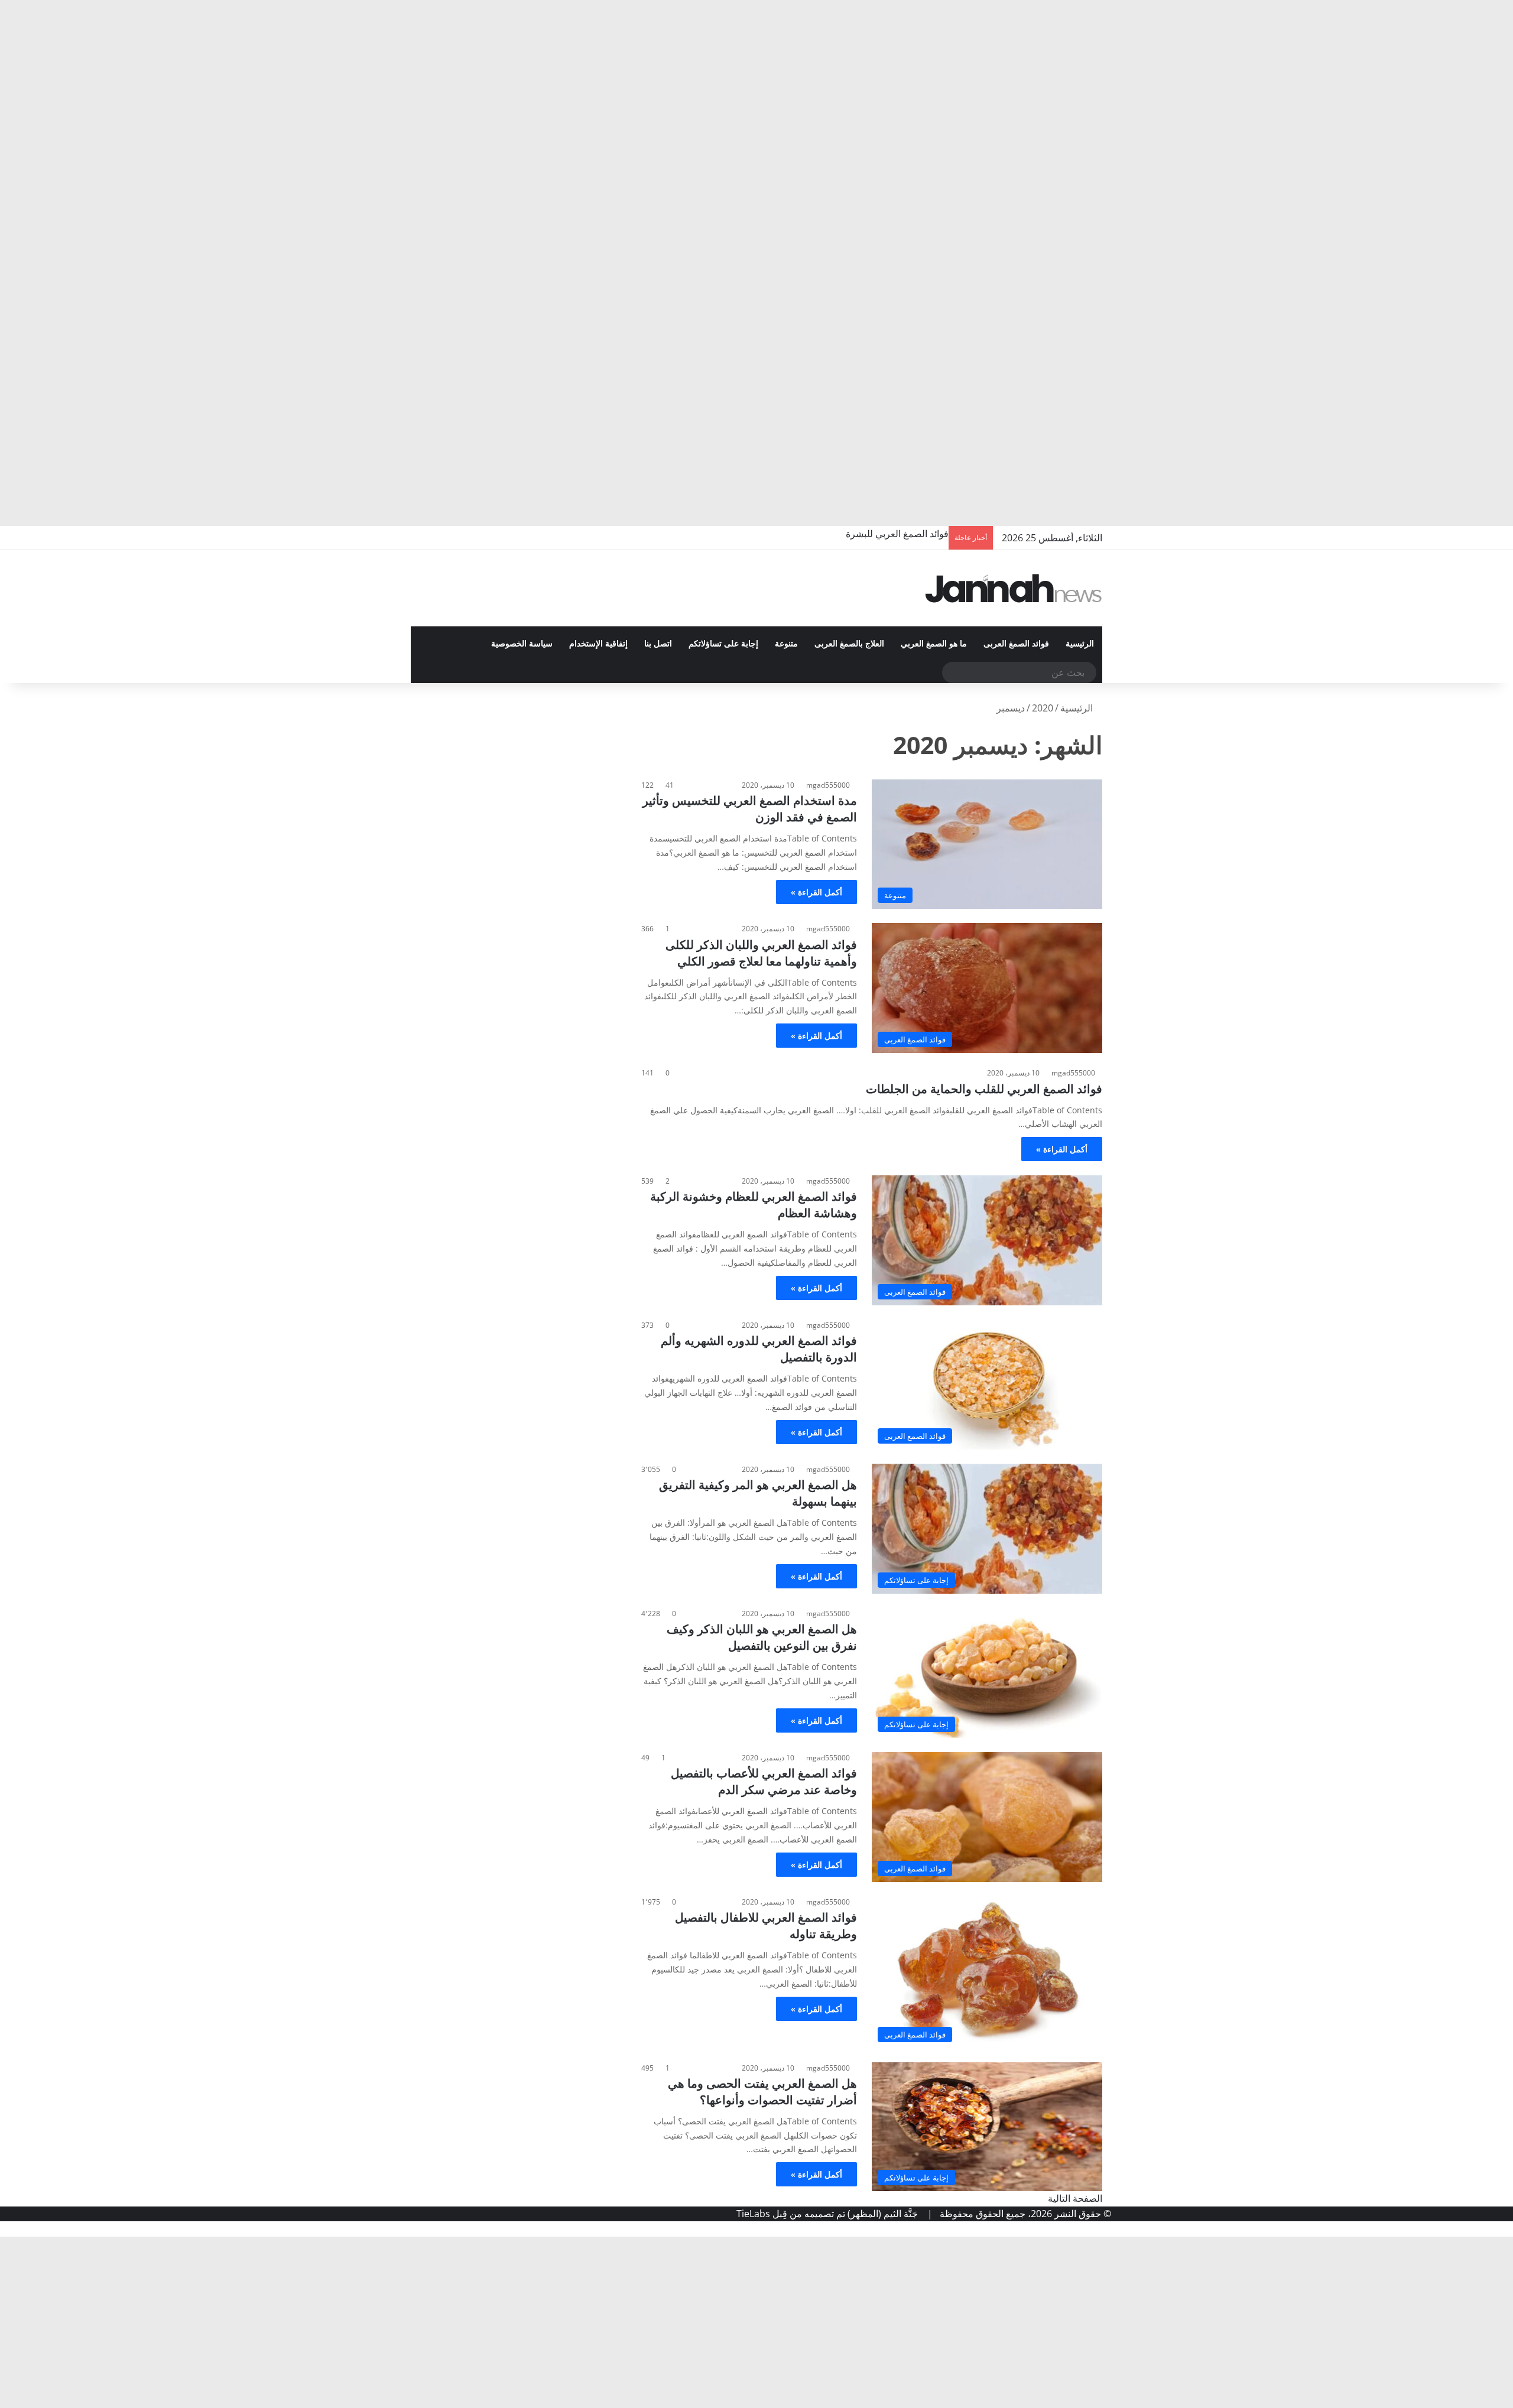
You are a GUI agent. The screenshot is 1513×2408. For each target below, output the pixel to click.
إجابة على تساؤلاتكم (723, 644)
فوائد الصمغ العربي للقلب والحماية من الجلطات (984, 1089)
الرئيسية (1080, 644)
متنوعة (786, 644)
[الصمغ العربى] (1014, 588)
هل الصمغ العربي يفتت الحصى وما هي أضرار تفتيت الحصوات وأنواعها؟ (762, 2092)
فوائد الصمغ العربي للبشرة (897, 534)
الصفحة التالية (1075, 2198)
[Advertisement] (1158, 89)
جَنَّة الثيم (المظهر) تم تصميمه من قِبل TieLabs (827, 2214)
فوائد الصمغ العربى (1016, 644)
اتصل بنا (658, 644)
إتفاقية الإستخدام (598, 644)
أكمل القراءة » (816, 892)
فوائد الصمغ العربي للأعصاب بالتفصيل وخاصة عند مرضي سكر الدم (764, 1781)
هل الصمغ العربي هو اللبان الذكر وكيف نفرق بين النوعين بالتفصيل (762, 1637)
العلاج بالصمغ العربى (849, 644)
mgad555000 (828, 785)
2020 (1043, 708)
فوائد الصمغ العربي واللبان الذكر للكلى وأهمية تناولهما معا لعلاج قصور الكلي (761, 953)
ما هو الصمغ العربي (934, 644)
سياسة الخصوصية (522, 644)
